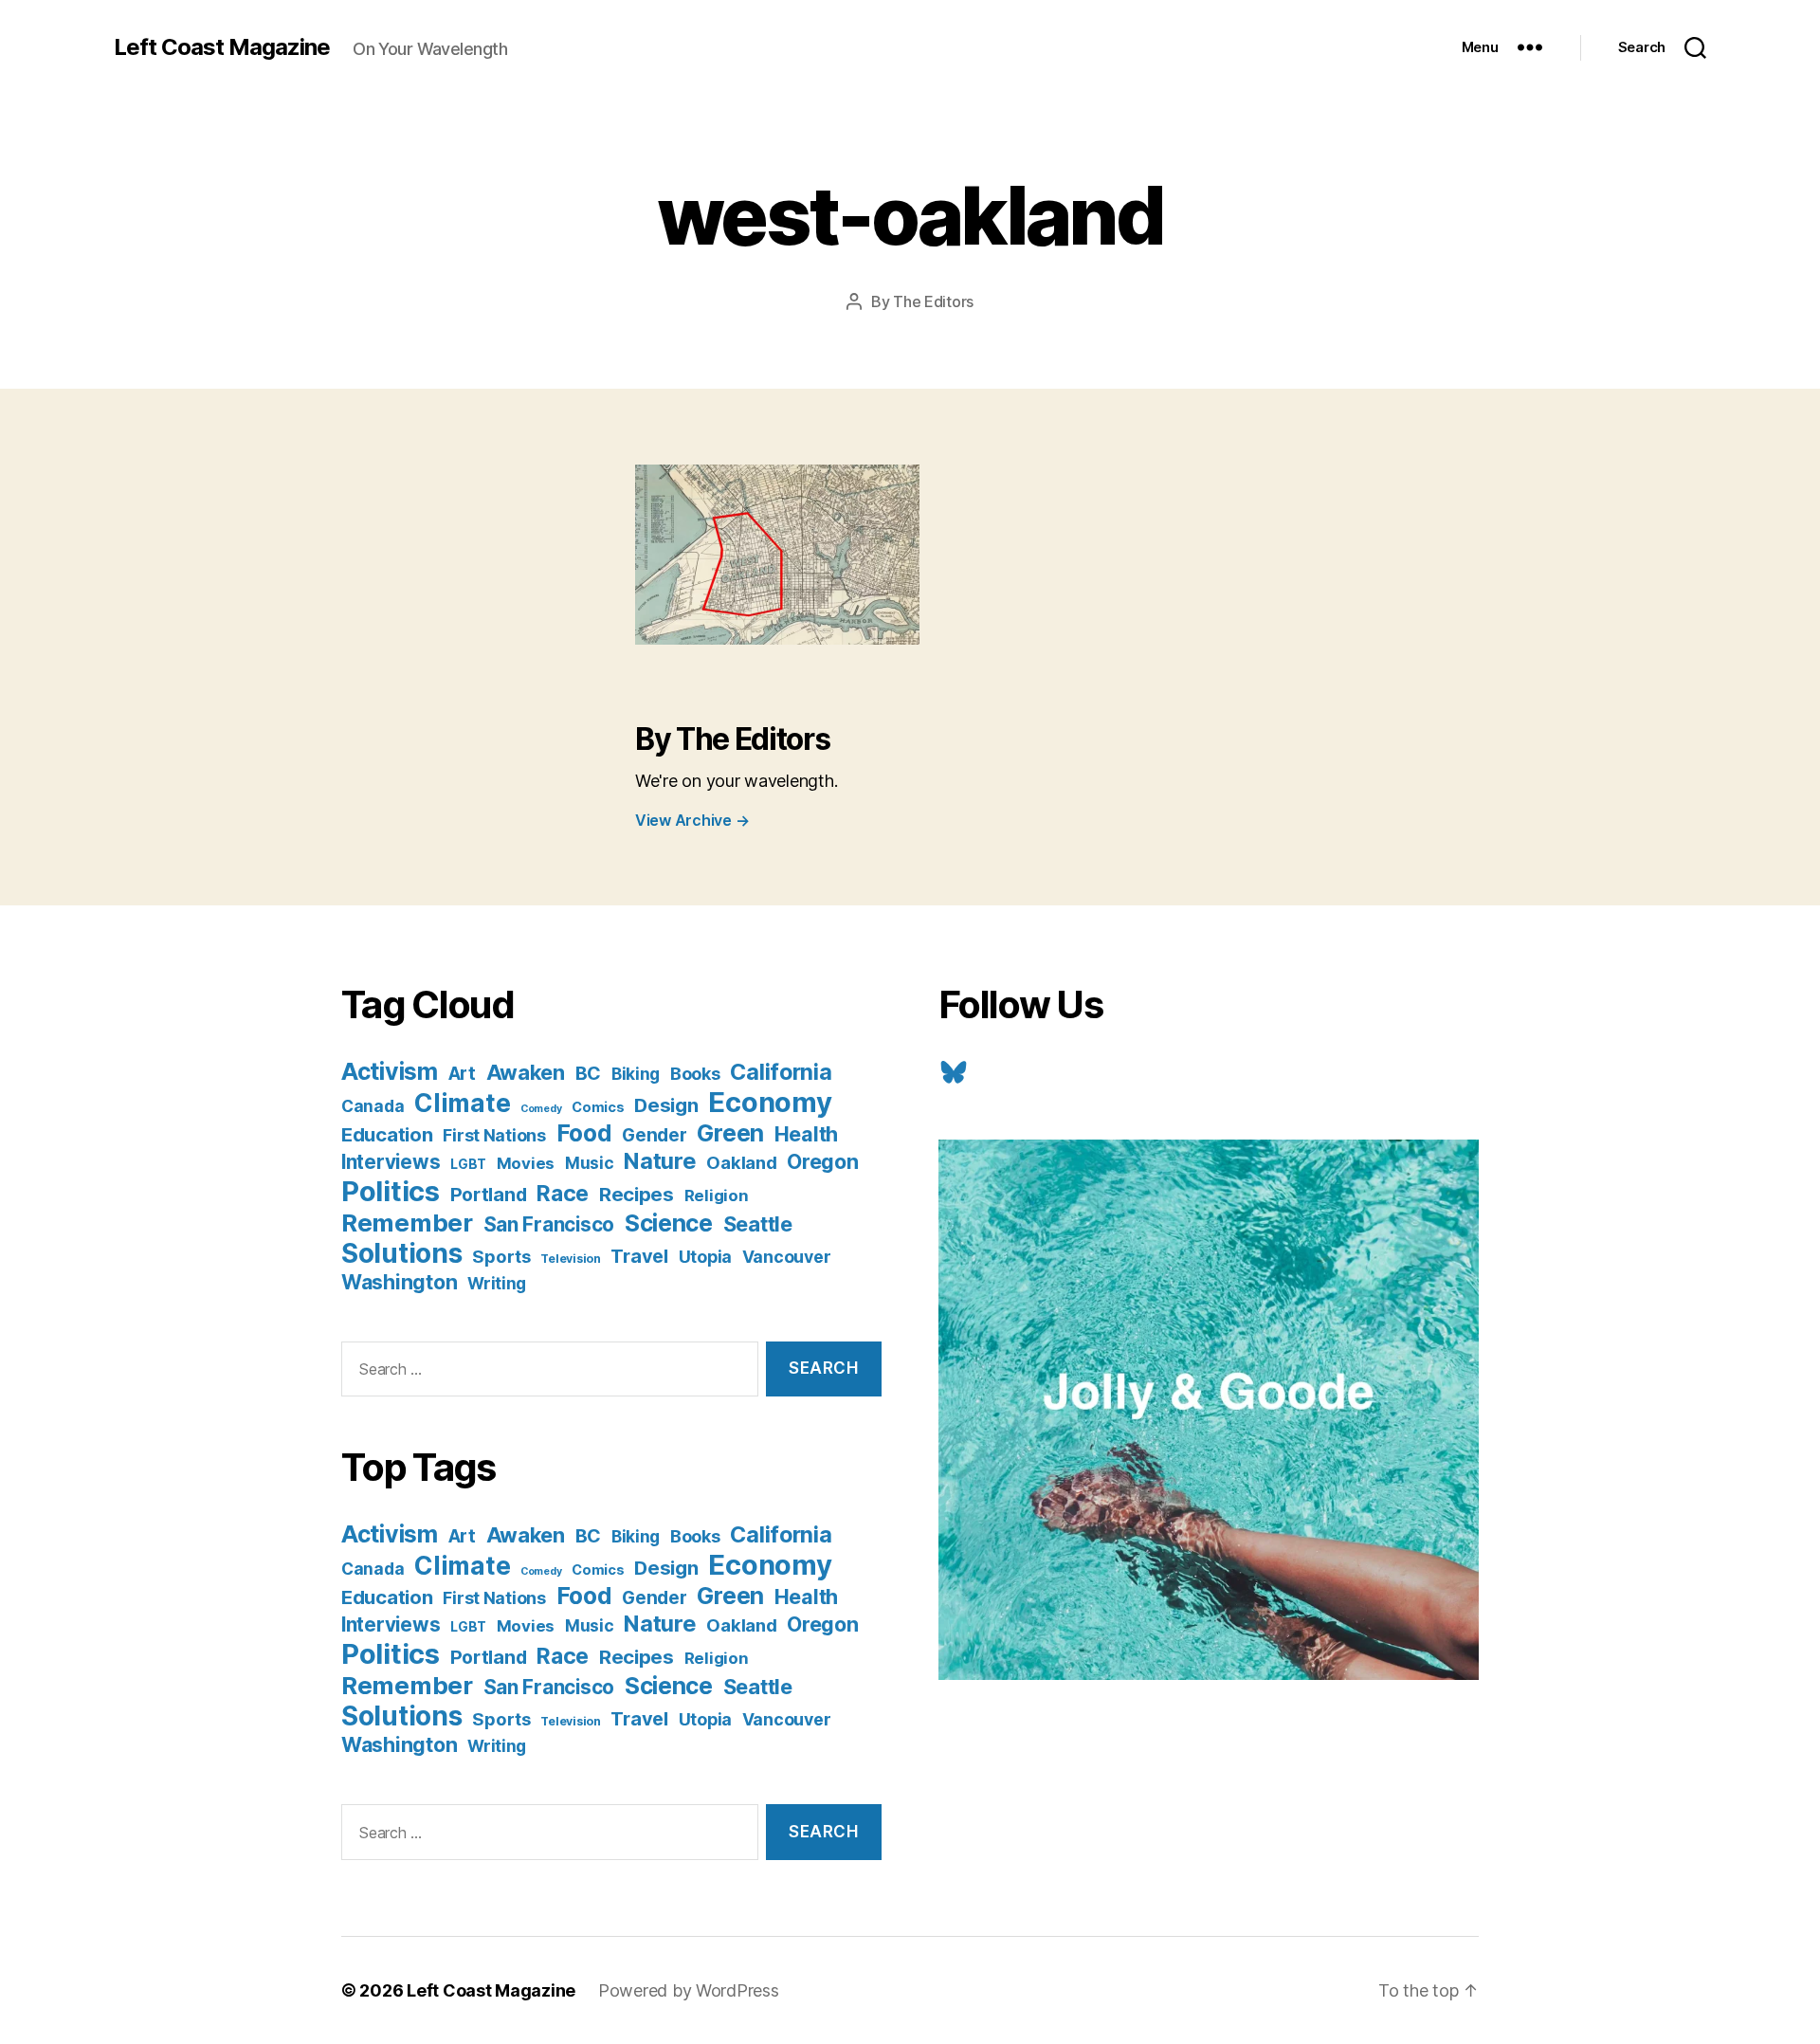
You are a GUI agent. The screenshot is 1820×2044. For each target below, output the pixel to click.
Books (695, 1073)
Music (590, 1163)
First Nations (494, 1135)
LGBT (468, 1164)
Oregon (822, 1161)
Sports (501, 1256)
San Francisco (549, 1224)
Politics (391, 1191)
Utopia (705, 1257)
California (781, 1072)
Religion (717, 1195)
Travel (639, 1256)
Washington (399, 1282)
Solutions (402, 1253)
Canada (373, 1106)
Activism (390, 1071)
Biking (636, 1074)
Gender (654, 1135)
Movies (526, 1163)
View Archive (692, 820)
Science (669, 1223)
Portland (489, 1195)
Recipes (637, 1194)
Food (584, 1133)
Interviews (391, 1162)
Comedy (541, 1109)
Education (387, 1134)
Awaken (526, 1072)
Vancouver (787, 1257)
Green (730, 1133)
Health (806, 1134)
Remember (407, 1223)
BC (588, 1073)
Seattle (758, 1224)
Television (570, 1259)
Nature (660, 1161)
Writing (497, 1283)
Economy (770, 1102)
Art (462, 1074)
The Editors (933, 301)
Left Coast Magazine (222, 47)
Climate (462, 1103)
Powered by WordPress (689, 1990)
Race (563, 1194)
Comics (598, 1107)
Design (666, 1105)
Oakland (741, 1162)
